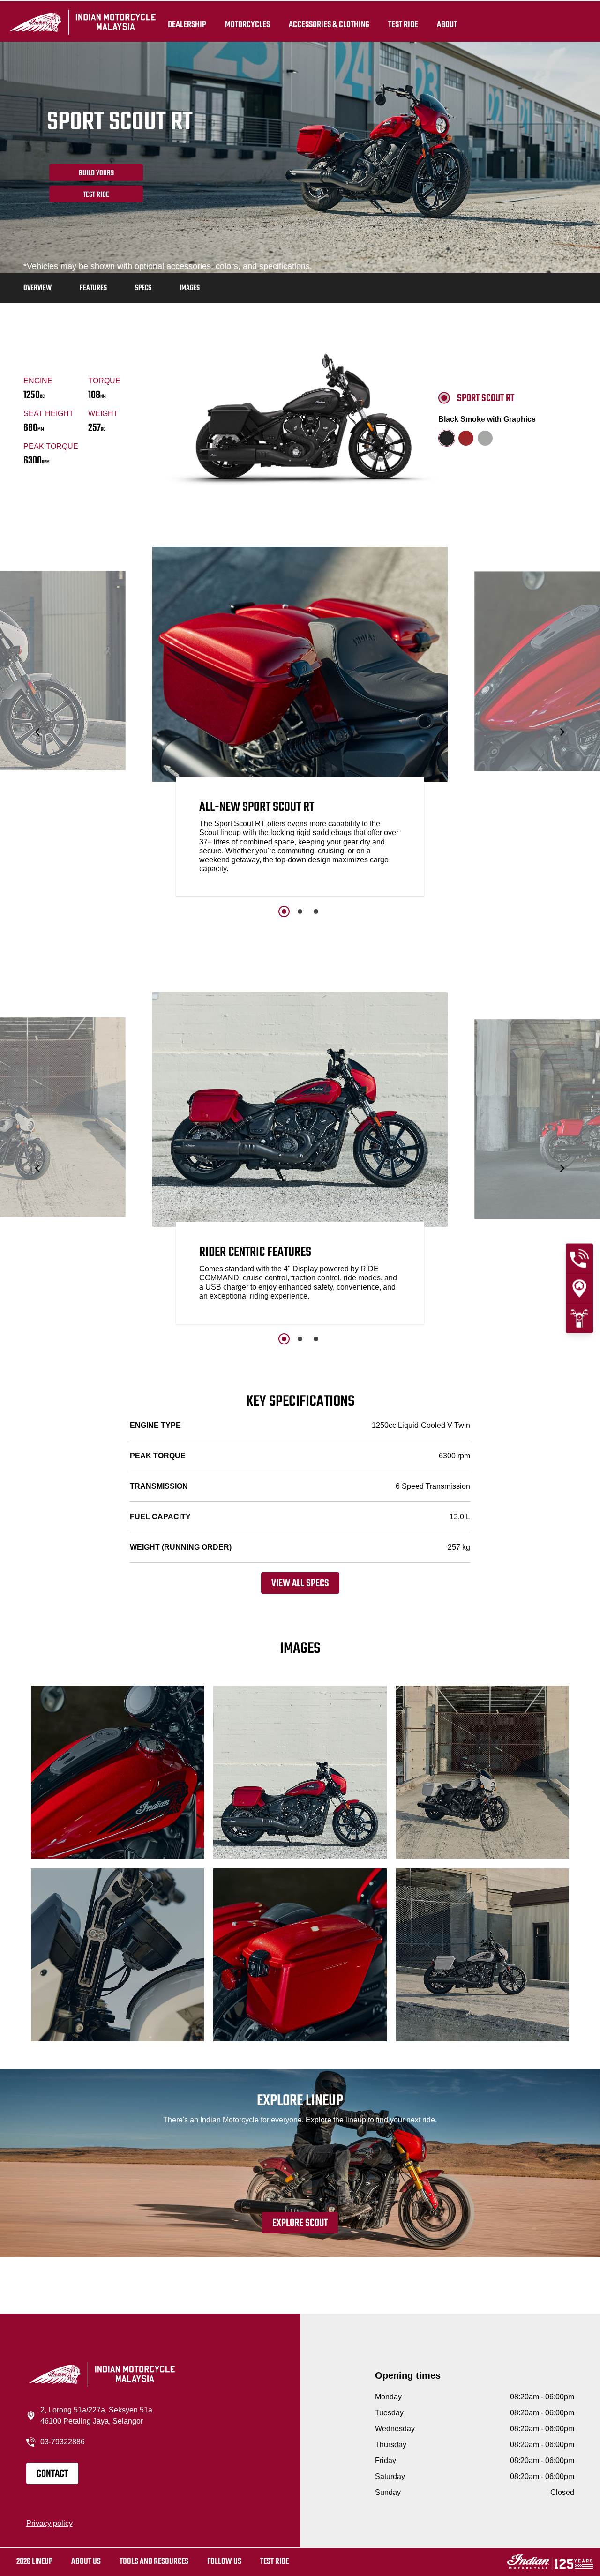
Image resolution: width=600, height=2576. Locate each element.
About (447, 24)
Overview (37, 288)
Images (190, 288)
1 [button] (284, 911)
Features (93, 288)
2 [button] (300, 911)
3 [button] (316, 911)
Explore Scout (300, 2223)
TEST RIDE (403, 24)
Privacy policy (49, 2523)
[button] (38, 732)
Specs (143, 288)
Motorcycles (247, 24)
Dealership (187, 24)
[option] (300, 724)
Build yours (96, 173)
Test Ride (96, 195)
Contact (52, 2474)
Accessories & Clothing (329, 24)
